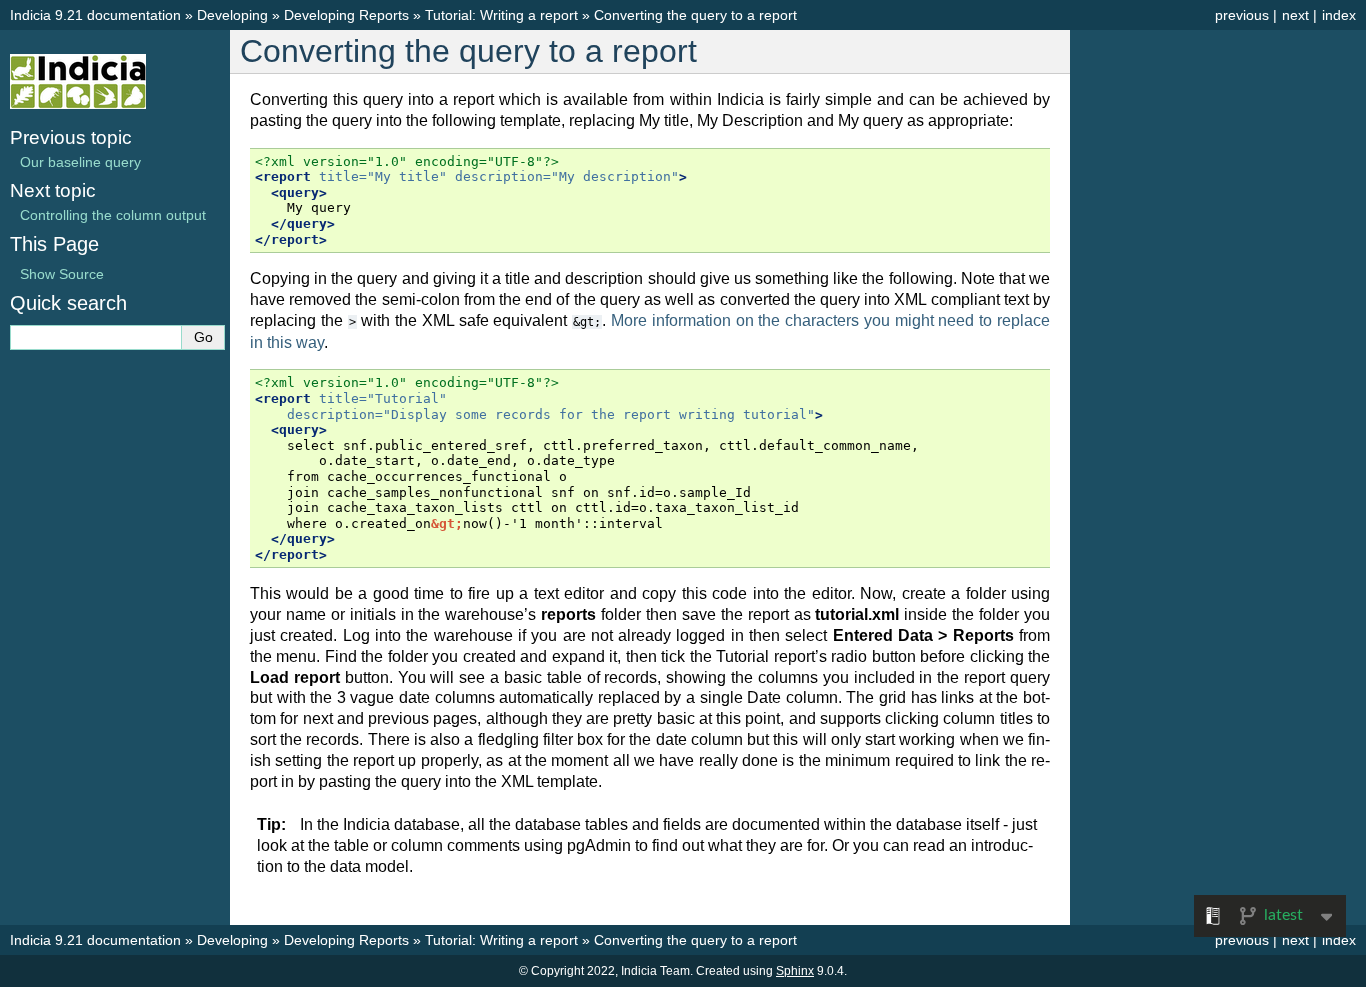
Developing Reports (346, 15)
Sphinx (795, 971)
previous (1242, 15)
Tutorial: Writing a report (501, 15)
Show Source (62, 274)
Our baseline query (80, 162)
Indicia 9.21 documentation (95, 15)
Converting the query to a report (695, 15)
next (1295, 15)
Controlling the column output (113, 215)
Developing (232, 15)
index (1339, 15)
